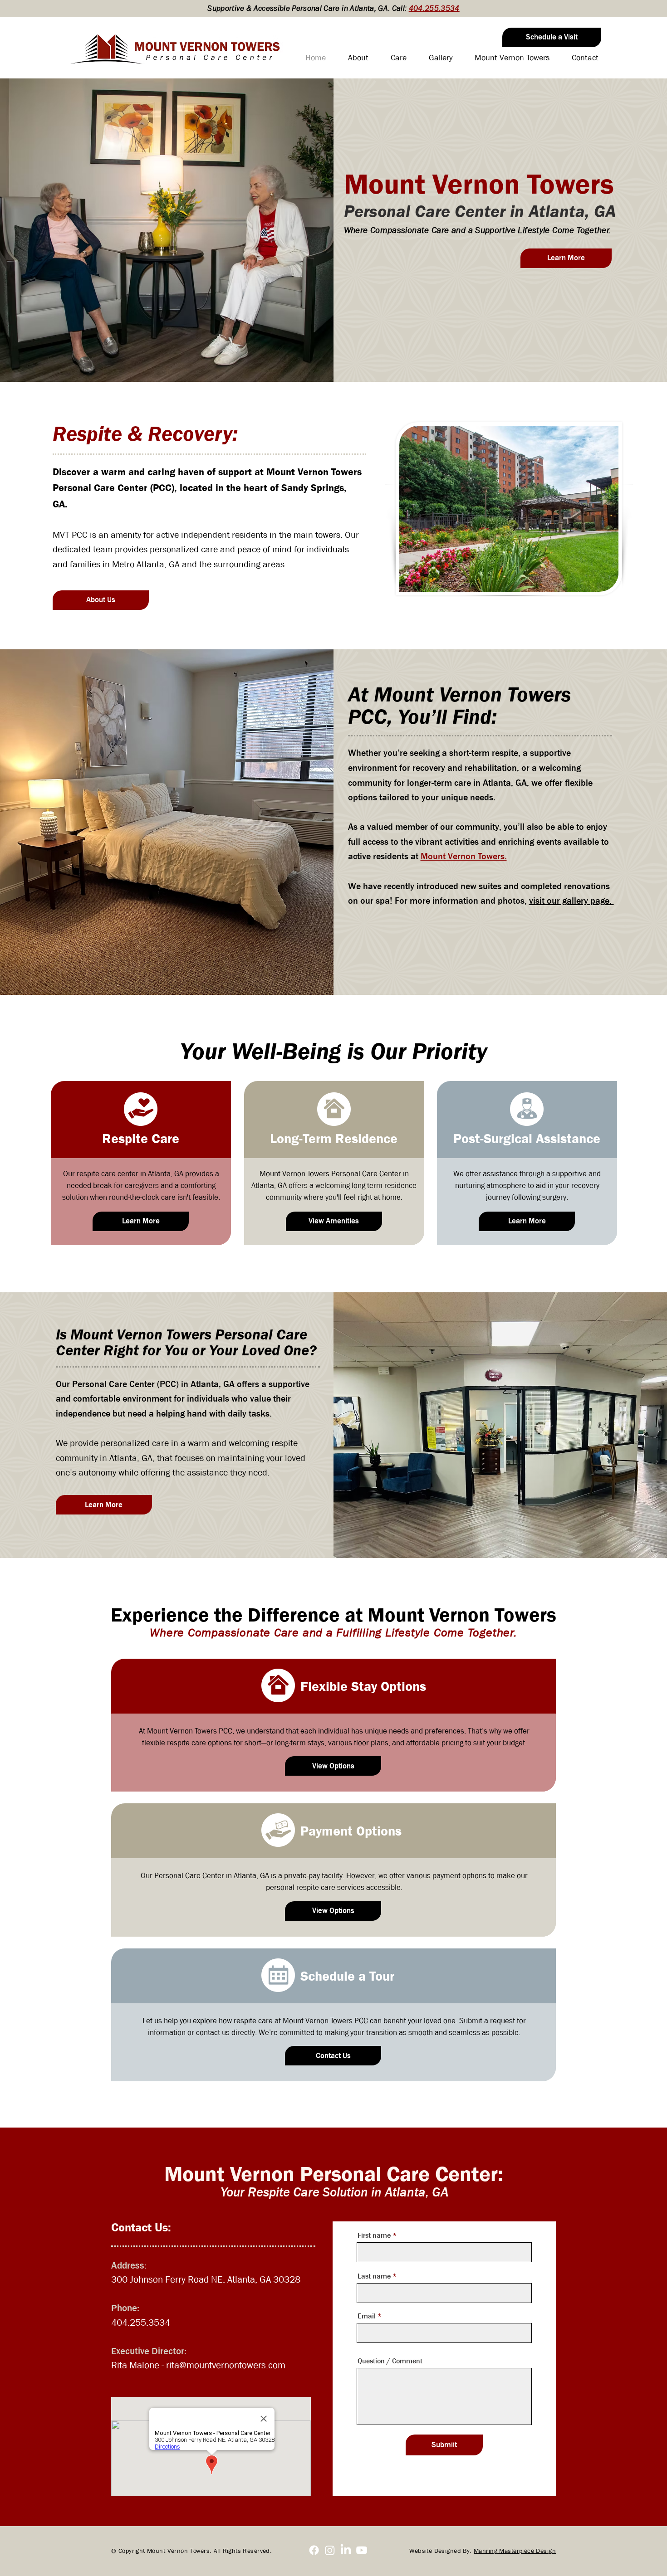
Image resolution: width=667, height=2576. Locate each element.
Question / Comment (390, 2361)
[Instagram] (330, 2550)
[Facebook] (314, 2550)
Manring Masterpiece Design (515, 2551)
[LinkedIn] (346, 2550)
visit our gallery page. (571, 901)
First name (374, 2235)
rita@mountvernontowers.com (226, 2365)
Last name (374, 2276)
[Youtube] (362, 2550)
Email (367, 2316)
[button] (552, 37)
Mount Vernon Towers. (464, 856)
